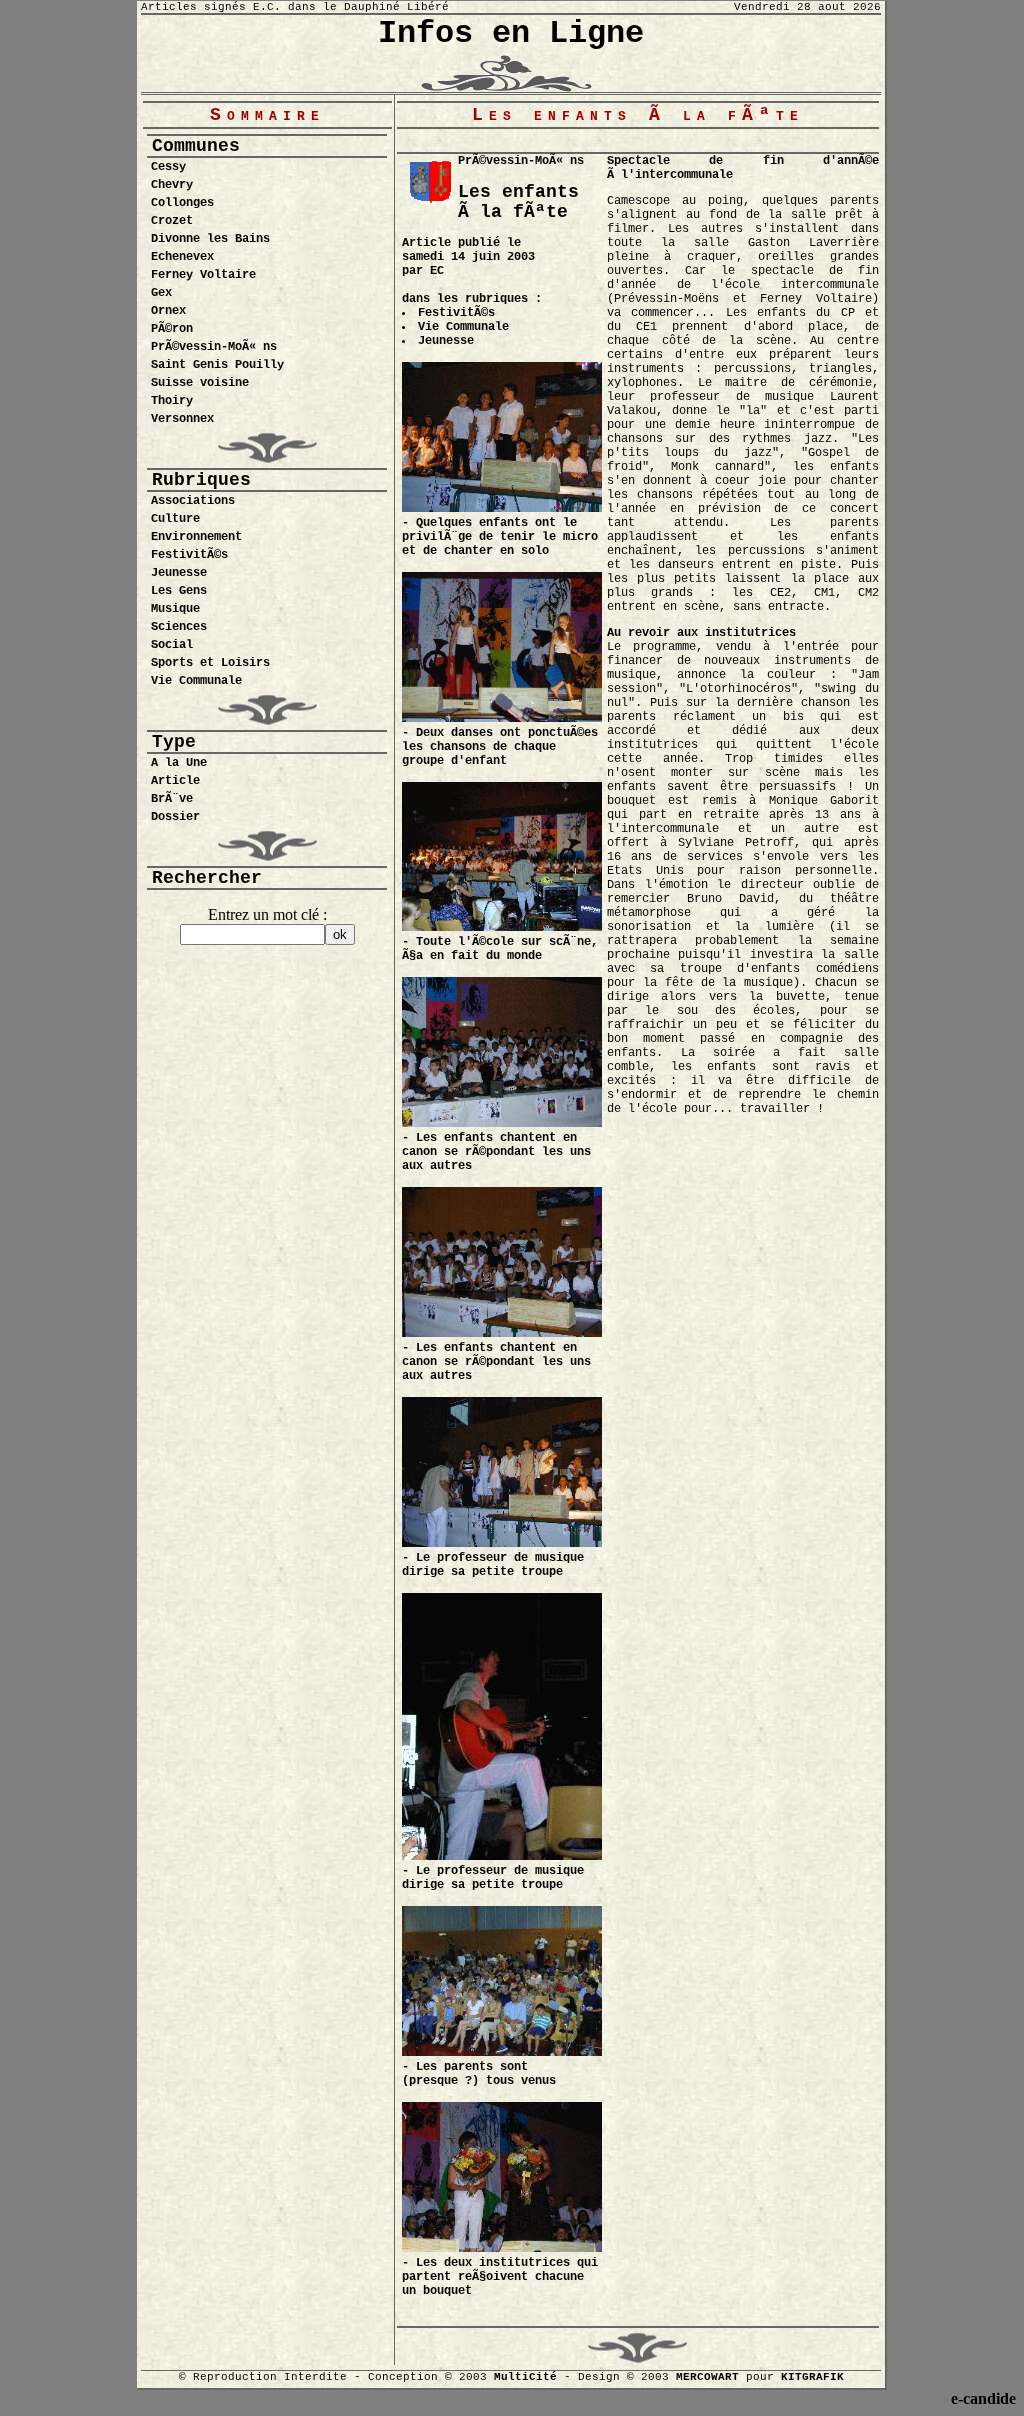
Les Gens (179, 591)
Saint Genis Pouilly (217, 365)
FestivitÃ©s (189, 555)
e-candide (983, 2398)
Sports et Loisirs (210, 663)
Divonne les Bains (210, 239)
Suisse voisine (200, 383)
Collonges (182, 203)
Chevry (172, 185)
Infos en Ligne (511, 33)
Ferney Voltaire (203, 275)
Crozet (172, 221)
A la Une (179, 763)
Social (172, 645)
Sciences (179, 627)
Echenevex (182, 257)
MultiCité (525, 2377)
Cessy (168, 167)
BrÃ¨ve (172, 799)
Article (175, 781)
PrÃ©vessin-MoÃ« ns (214, 347)
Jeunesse (179, 573)
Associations (193, 501)
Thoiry (172, 401)
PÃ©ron (172, 329)
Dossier (175, 817)
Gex (161, 293)
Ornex (168, 311)
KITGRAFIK (812, 2377)
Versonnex (182, 419)
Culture (175, 519)
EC (437, 271)
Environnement (196, 537)
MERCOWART (707, 2377)
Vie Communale (196, 681)
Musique (175, 609)
